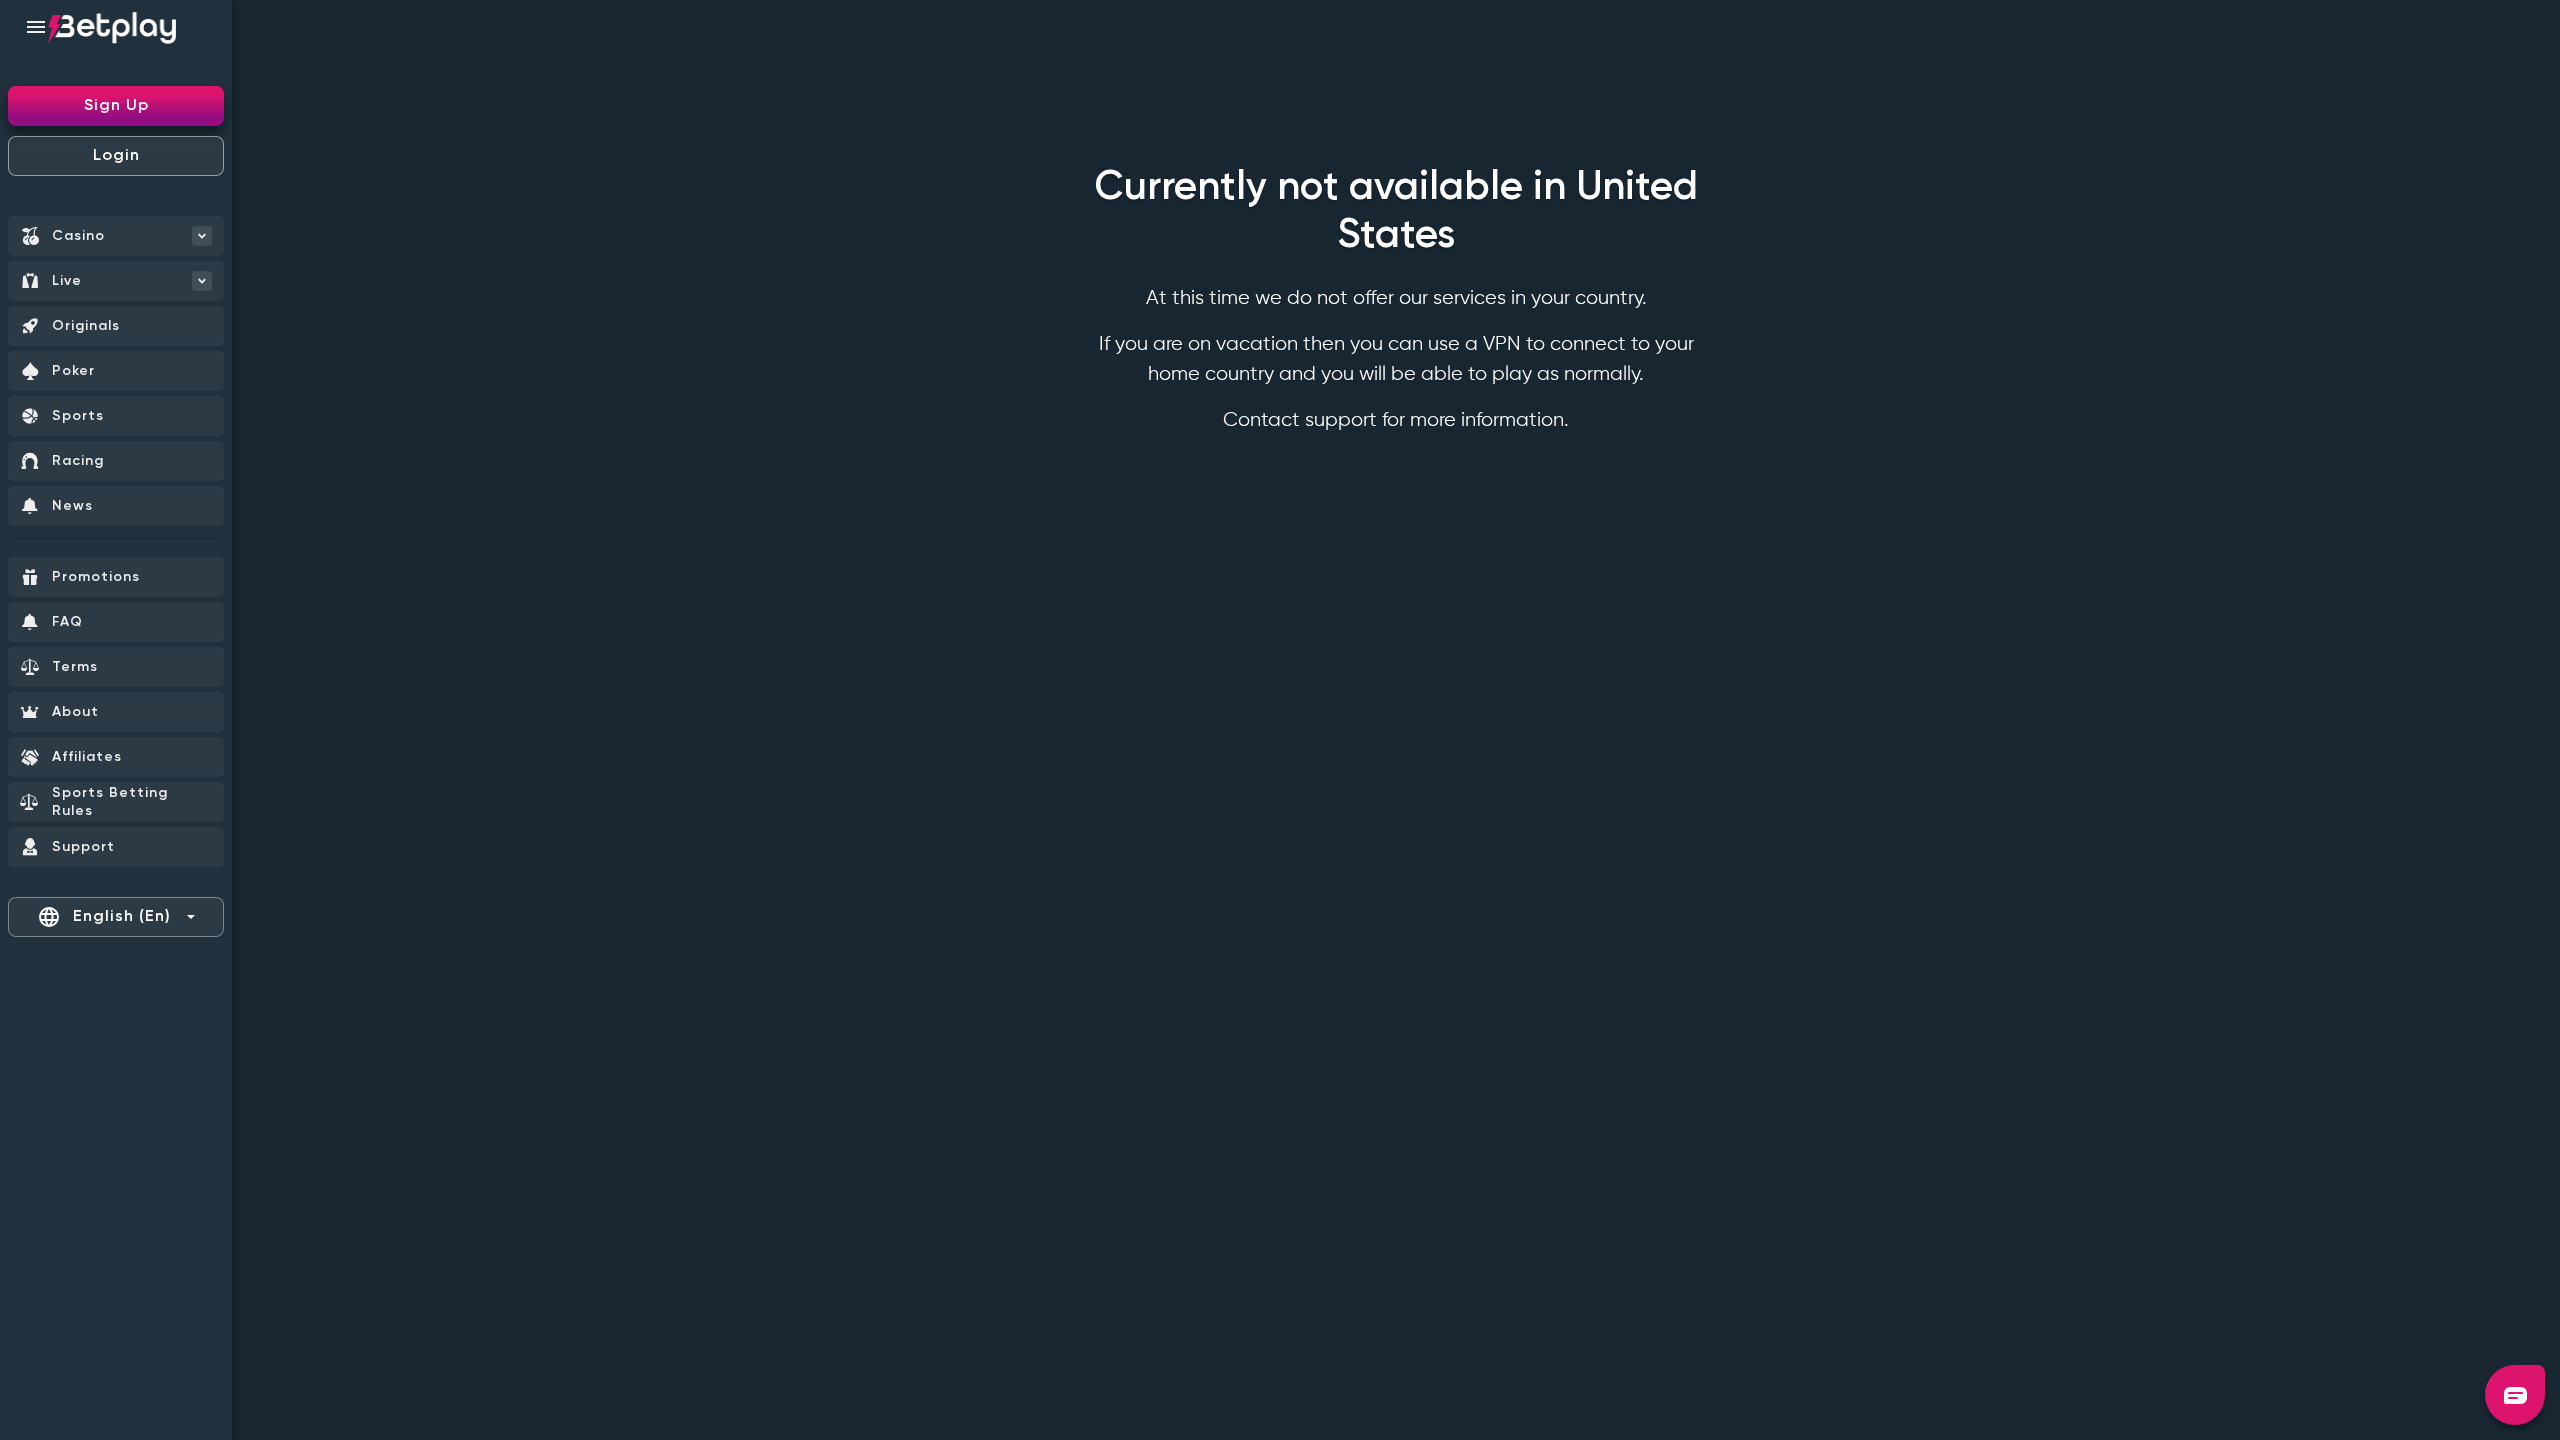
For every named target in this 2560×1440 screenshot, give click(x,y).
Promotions (96, 577)
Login (116, 156)
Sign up (116, 106)
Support (83, 847)
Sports (78, 416)
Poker (73, 371)
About (75, 712)
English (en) (104, 917)
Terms (75, 667)
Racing (78, 461)
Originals (86, 326)
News (72, 506)
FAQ (67, 622)
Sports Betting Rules (110, 802)
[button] (2515, 1395)
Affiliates (87, 757)
